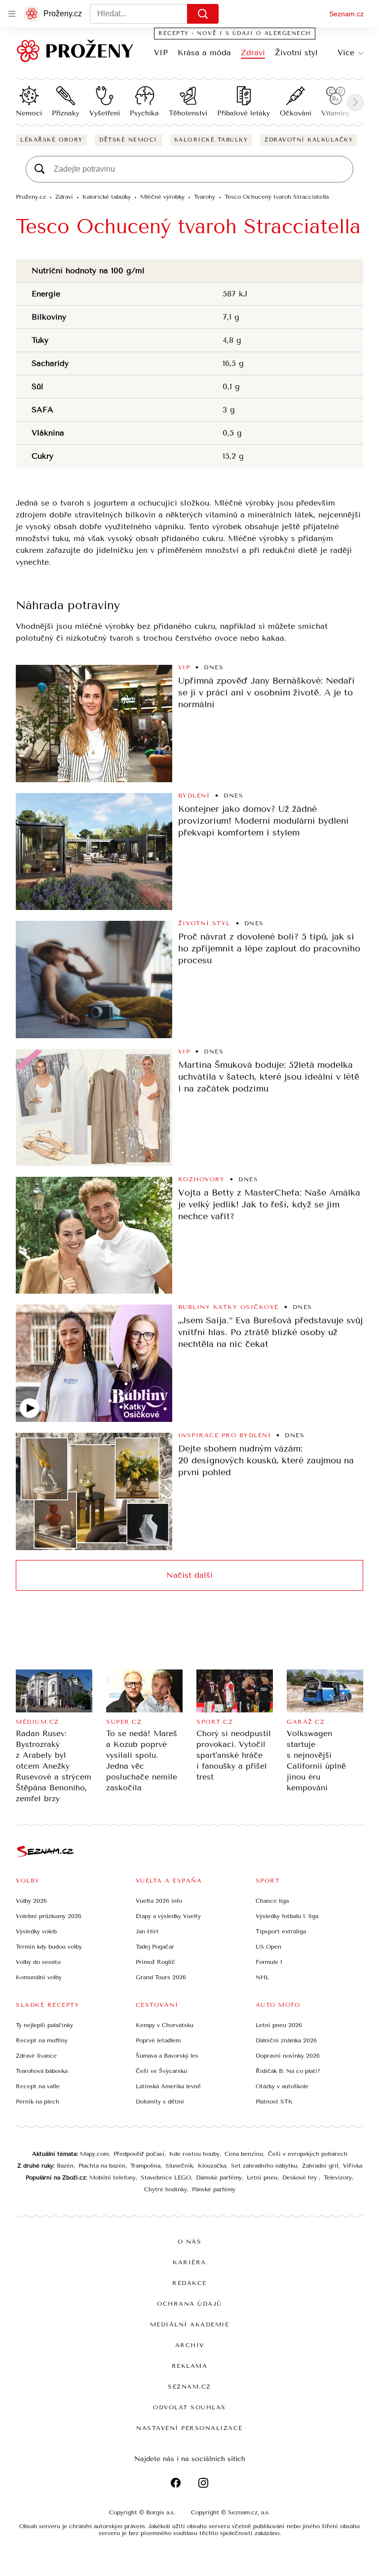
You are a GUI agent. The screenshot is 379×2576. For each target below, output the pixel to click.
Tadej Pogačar (155, 1947)
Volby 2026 (31, 1901)
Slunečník (179, 2166)
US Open (268, 1947)
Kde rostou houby (194, 2154)
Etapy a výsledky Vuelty (168, 1916)
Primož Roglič (155, 1962)
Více (346, 53)
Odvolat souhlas (189, 2407)
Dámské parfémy (219, 2177)
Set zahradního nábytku (264, 2166)
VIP (161, 53)
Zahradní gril (320, 2166)
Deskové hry (301, 2177)
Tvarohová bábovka (42, 2071)
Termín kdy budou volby (49, 1947)
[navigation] (12, 14)
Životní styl (296, 53)
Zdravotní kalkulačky (309, 140)
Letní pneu (262, 2177)
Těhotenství (188, 113)
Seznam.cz (346, 14)
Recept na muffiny (42, 2040)
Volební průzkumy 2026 (49, 1916)
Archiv (190, 2345)
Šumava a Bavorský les (167, 2056)
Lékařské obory (51, 140)
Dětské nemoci (128, 140)
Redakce (189, 2283)
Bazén (65, 2166)
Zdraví (253, 53)
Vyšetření (105, 113)
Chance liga (272, 1901)
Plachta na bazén (102, 2166)
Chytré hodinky (166, 2189)
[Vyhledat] (203, 14)
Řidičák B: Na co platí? (288, 2071)
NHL (262, 1977)
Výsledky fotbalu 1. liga (287, 1916)
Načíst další (189, 1575)
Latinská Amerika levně (168, 2086)
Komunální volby (39, 1977)
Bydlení (194, 796)
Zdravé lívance (36, 2056)
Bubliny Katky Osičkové (228, 1307)
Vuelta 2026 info (159, 1901)
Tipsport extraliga (281, 1931)
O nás (190, 2242)
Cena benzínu (244, 2154)
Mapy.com (94, 2154)
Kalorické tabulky (211, 140)
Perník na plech (38, 2102)
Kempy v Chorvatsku (165, 2025)
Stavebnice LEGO (166, 2177)
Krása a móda (204, 53)
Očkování (296, 113)
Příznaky (66, 113)
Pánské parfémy (214, 2189)
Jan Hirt (147, 1931)
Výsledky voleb (36, 1931)
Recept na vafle (38, 2086)
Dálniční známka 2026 (286, 2040)
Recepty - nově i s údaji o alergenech (235, 33)
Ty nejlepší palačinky (44, 2025)
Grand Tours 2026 (161, 1977)
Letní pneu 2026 (279, 2025)
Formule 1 (269, 1962)
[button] (94, 724)
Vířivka (353, 2166)
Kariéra (189, 2262)
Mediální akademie (190, 2324)
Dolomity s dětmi (160, 2102)
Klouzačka (212, 2166)
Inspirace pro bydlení (225, 1435)
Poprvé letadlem (158, 2040)
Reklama (190, 2366)
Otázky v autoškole (282, 2086)
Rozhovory (202, 1179)
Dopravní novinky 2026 (288, 2056)
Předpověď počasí (139, 2154)
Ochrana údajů (189, 2304)
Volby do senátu (38, 1962)
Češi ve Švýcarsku (161, 2071)
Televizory (338, 2177)
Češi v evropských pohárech (308, 2154)
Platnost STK (274, 2102)
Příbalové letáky (244, 113)
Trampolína (145, 2166)
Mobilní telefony (113, 2177)
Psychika (144, 113)
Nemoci (29, 113)
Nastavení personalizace (189, 2428)
